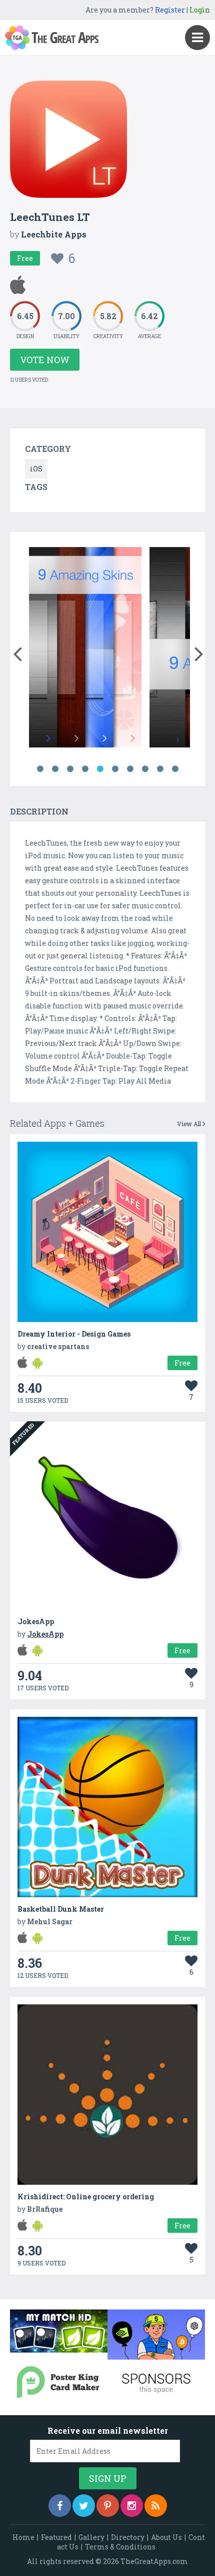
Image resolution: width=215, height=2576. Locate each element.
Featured (56, 2537)
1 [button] (40, 769)
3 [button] (70, 769)
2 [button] (55, 769)
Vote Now (45, 360)
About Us (166, 2537)
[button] (17, 652)
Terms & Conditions (120, 2547)
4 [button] (85, 769)
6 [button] (115, 769)
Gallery (91, 2537)
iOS (36, 469)
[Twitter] (84, 2506)
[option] (117, 649)
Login (200, 10)
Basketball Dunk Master (61, 1909)
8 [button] (145, 769)
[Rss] (156, 2506)
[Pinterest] (108, 2506)
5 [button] (100, 769)
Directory (128, 2537)
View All (190, 1124)
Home (23, 2537)
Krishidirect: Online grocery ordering (86, 2197)
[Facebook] (60, 2506)
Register (170, 10)
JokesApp (36, 1621)
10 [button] (175, 769)
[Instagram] (132, 2506)
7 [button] (130, 769)
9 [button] (160, 769)
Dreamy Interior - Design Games (74, 1334)
